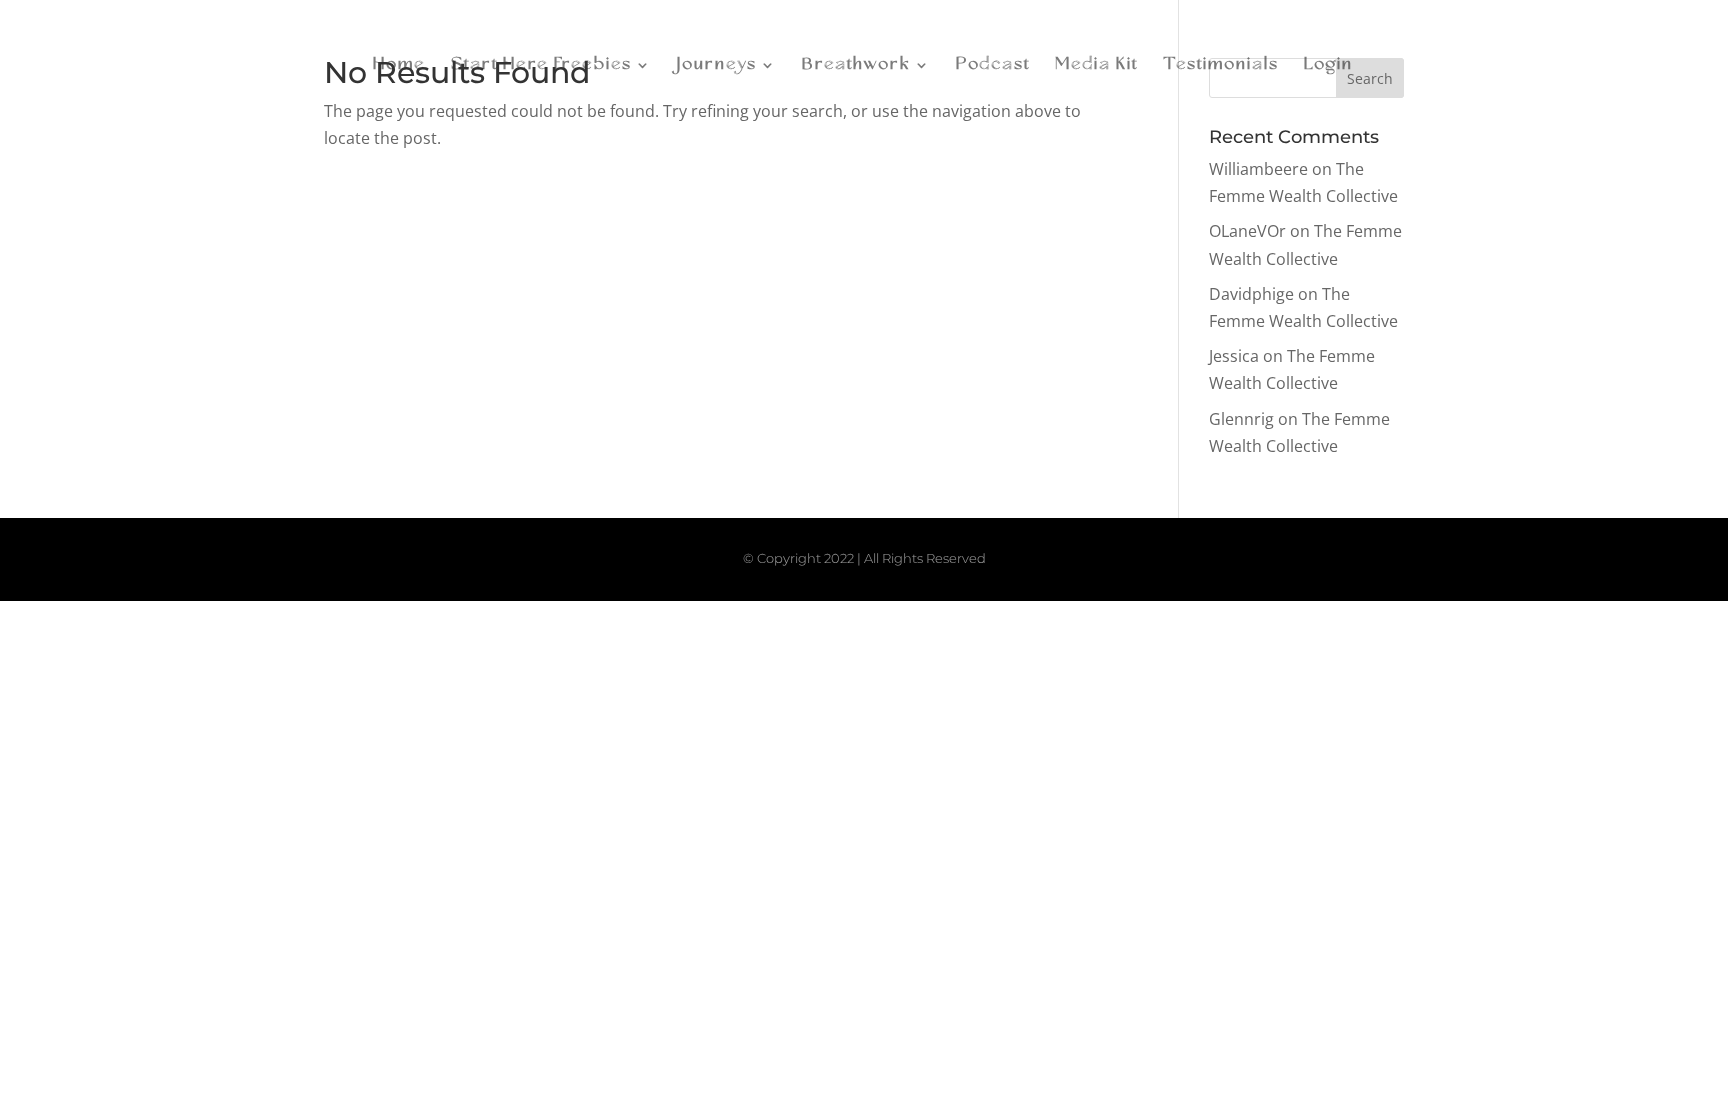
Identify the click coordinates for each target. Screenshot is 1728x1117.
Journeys (717, 65)
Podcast (993, 65)
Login (1328, 65)
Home (399, 65)
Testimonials (1221, 65)
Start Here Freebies (541, 65)
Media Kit (1096, 65)
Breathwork (856, 65)
